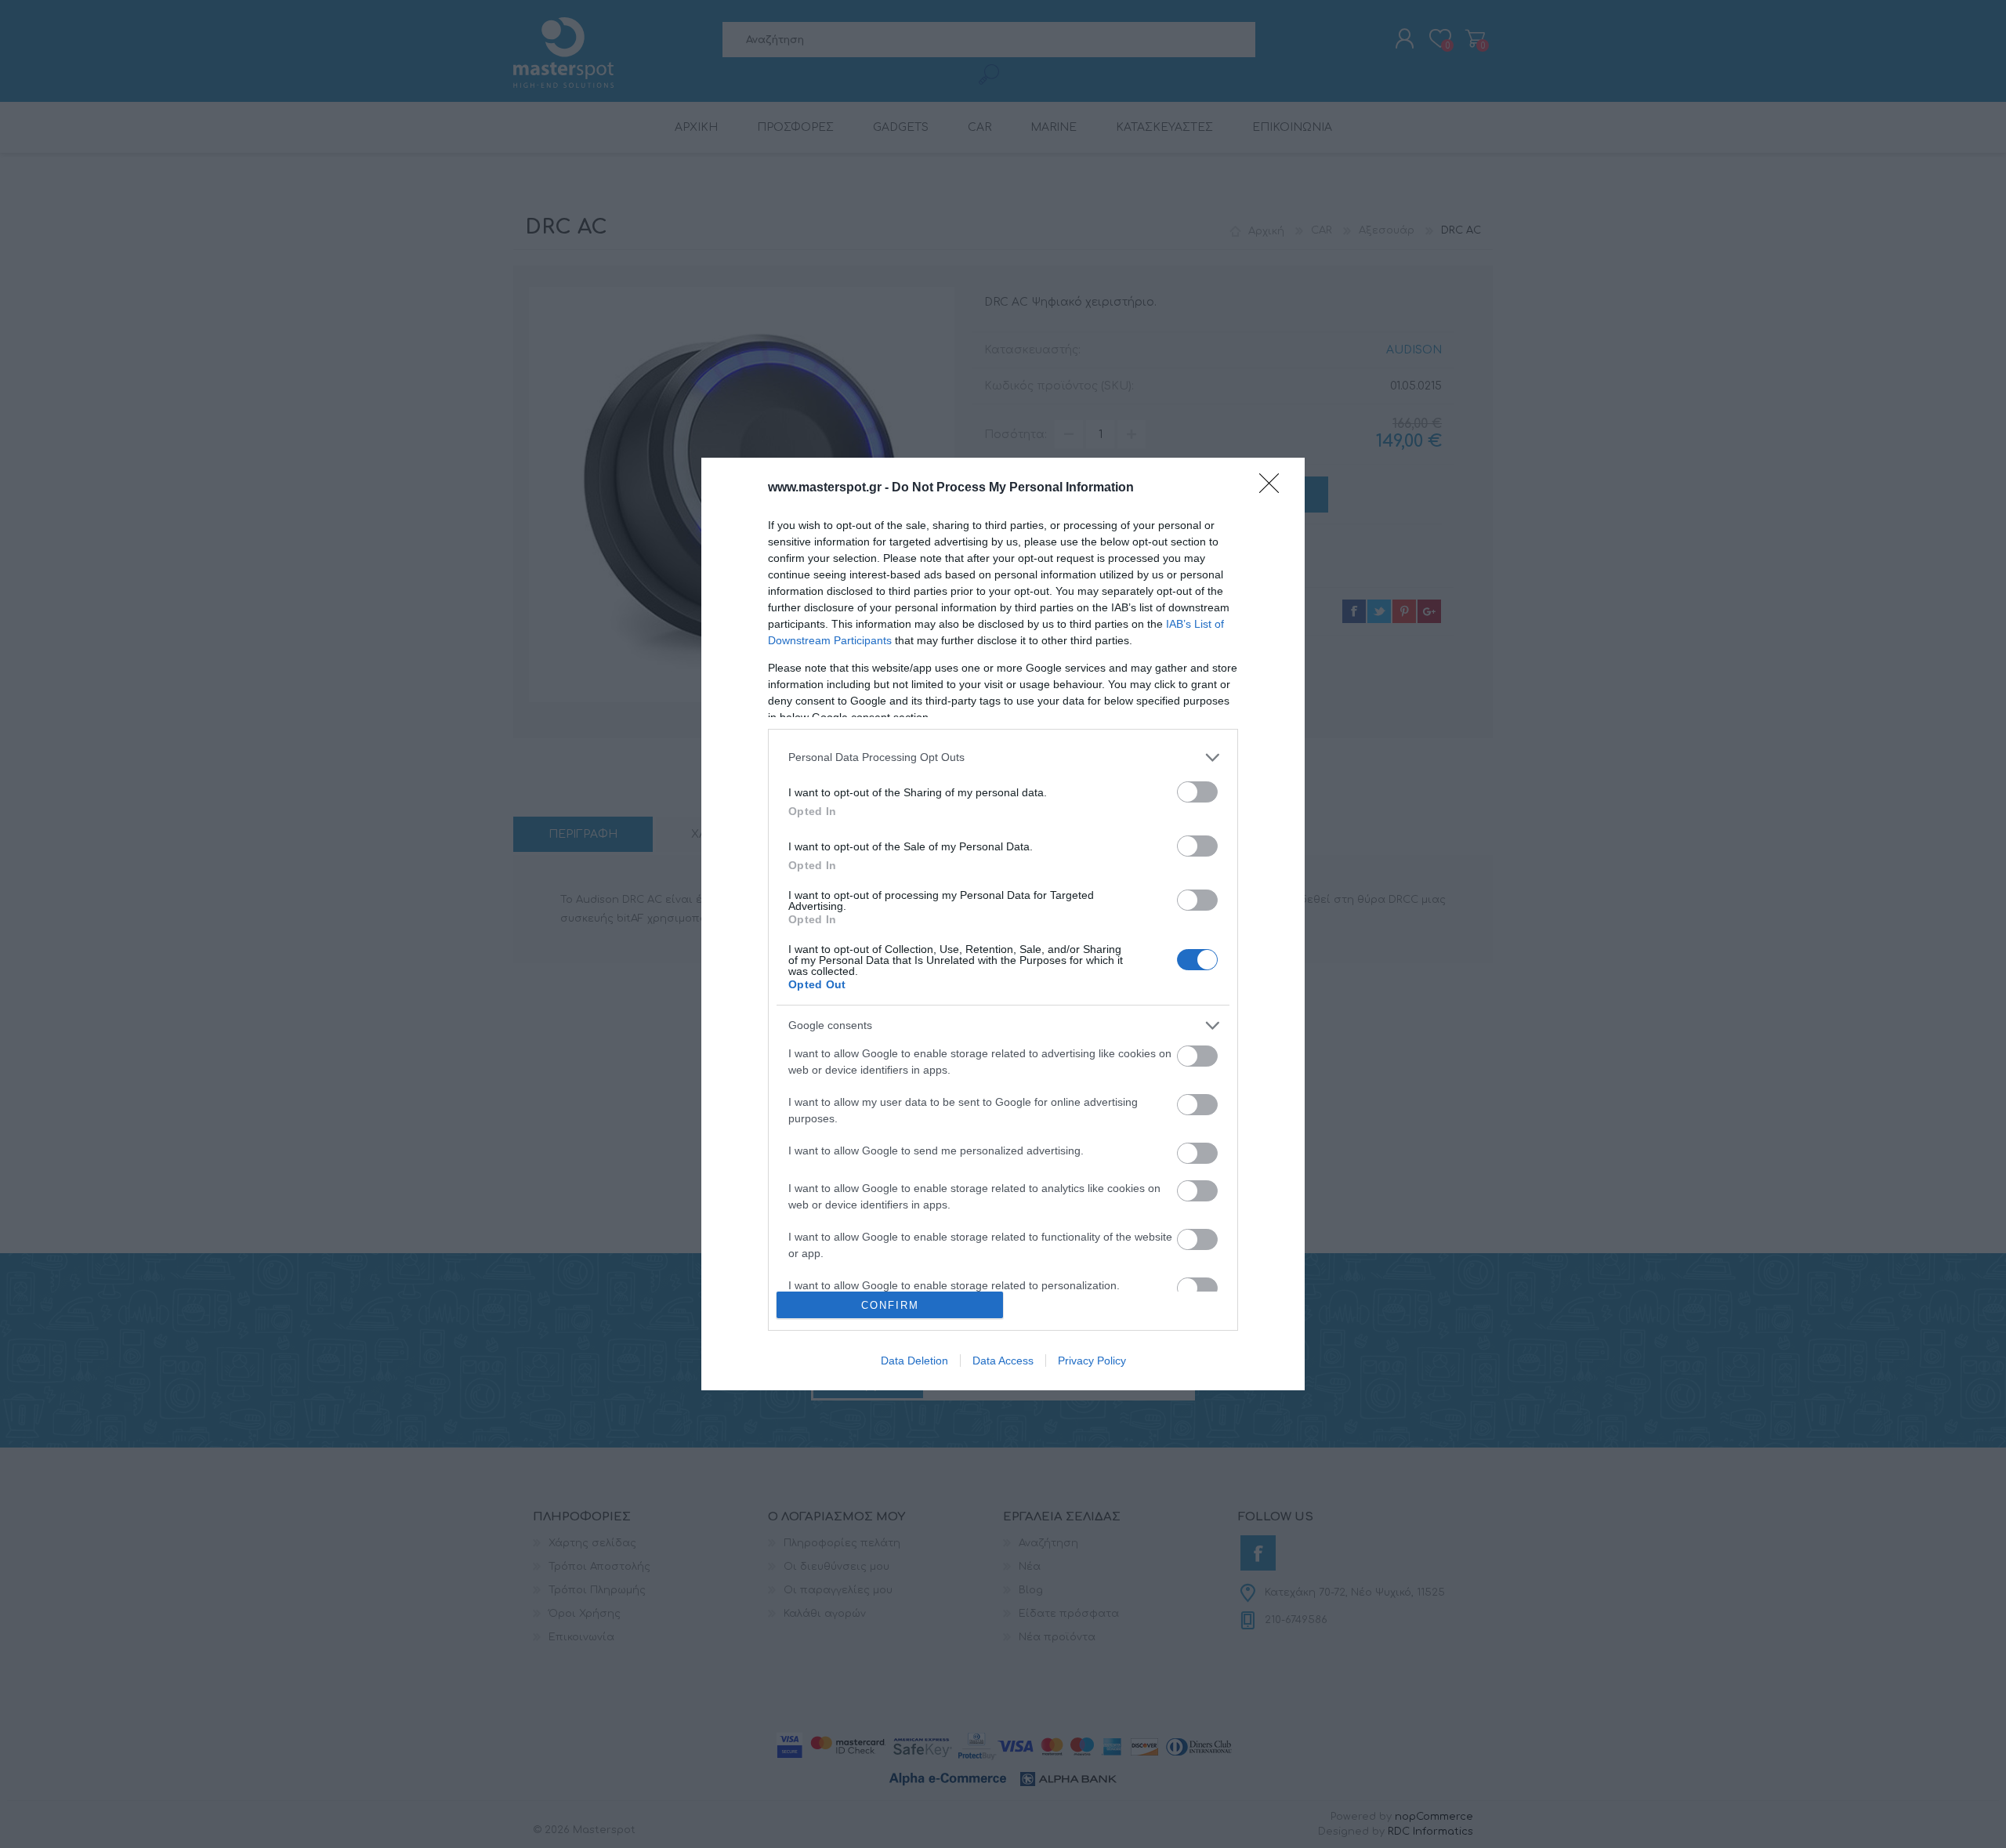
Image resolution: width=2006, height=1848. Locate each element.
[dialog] (1003, 924)
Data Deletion (914, 1361)
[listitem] (1003, 757)
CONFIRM (890, 1305)
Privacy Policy (1092, 1361)
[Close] (1274, 488)
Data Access (1003, 1361)
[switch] (1197, 792)
